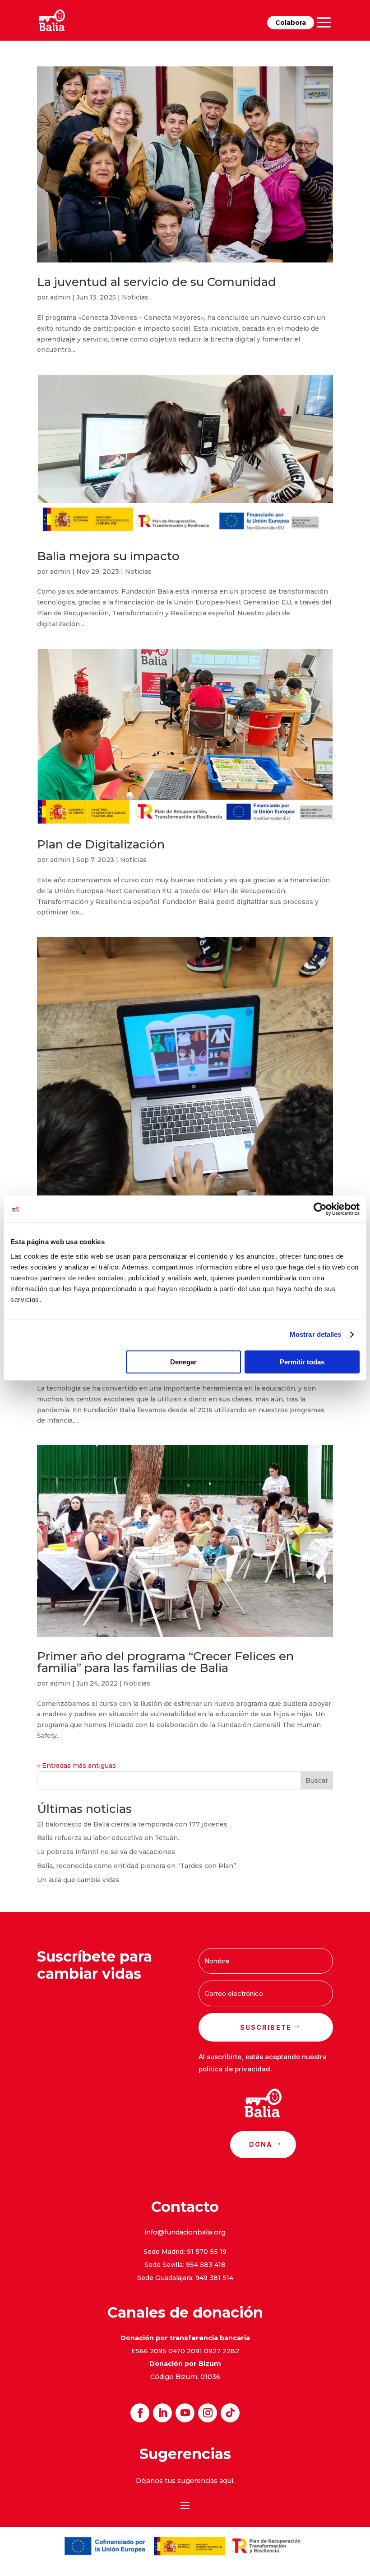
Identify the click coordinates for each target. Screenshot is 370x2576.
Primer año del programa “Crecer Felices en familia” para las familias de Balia (165, 1662)
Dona (261, 2144)
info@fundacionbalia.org (185, 2232)
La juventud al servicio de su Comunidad (157, 282)
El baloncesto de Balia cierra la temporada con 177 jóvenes (132, 1824)
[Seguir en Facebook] (140, 2413)
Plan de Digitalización (101, 844)
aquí (226, 2481)
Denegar (183, 1362)
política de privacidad (234, 2069)
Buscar (317, 1780)
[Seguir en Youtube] (185, 2413)
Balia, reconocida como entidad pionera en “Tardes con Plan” (136, 1866)
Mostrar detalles (316, 1334)
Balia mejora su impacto (108, 556)
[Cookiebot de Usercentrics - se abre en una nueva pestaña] (320, 1209)
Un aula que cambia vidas (78, 1880)
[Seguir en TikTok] (230, 2413)
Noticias (135, 297)
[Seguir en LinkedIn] (162, 2413)
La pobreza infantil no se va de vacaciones (106, 1852)
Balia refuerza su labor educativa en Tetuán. (108, 1838)
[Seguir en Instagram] (208, 2413)
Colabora (291, 23)
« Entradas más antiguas (76, 1766)
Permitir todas (302, 1362)
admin (60, 297)
